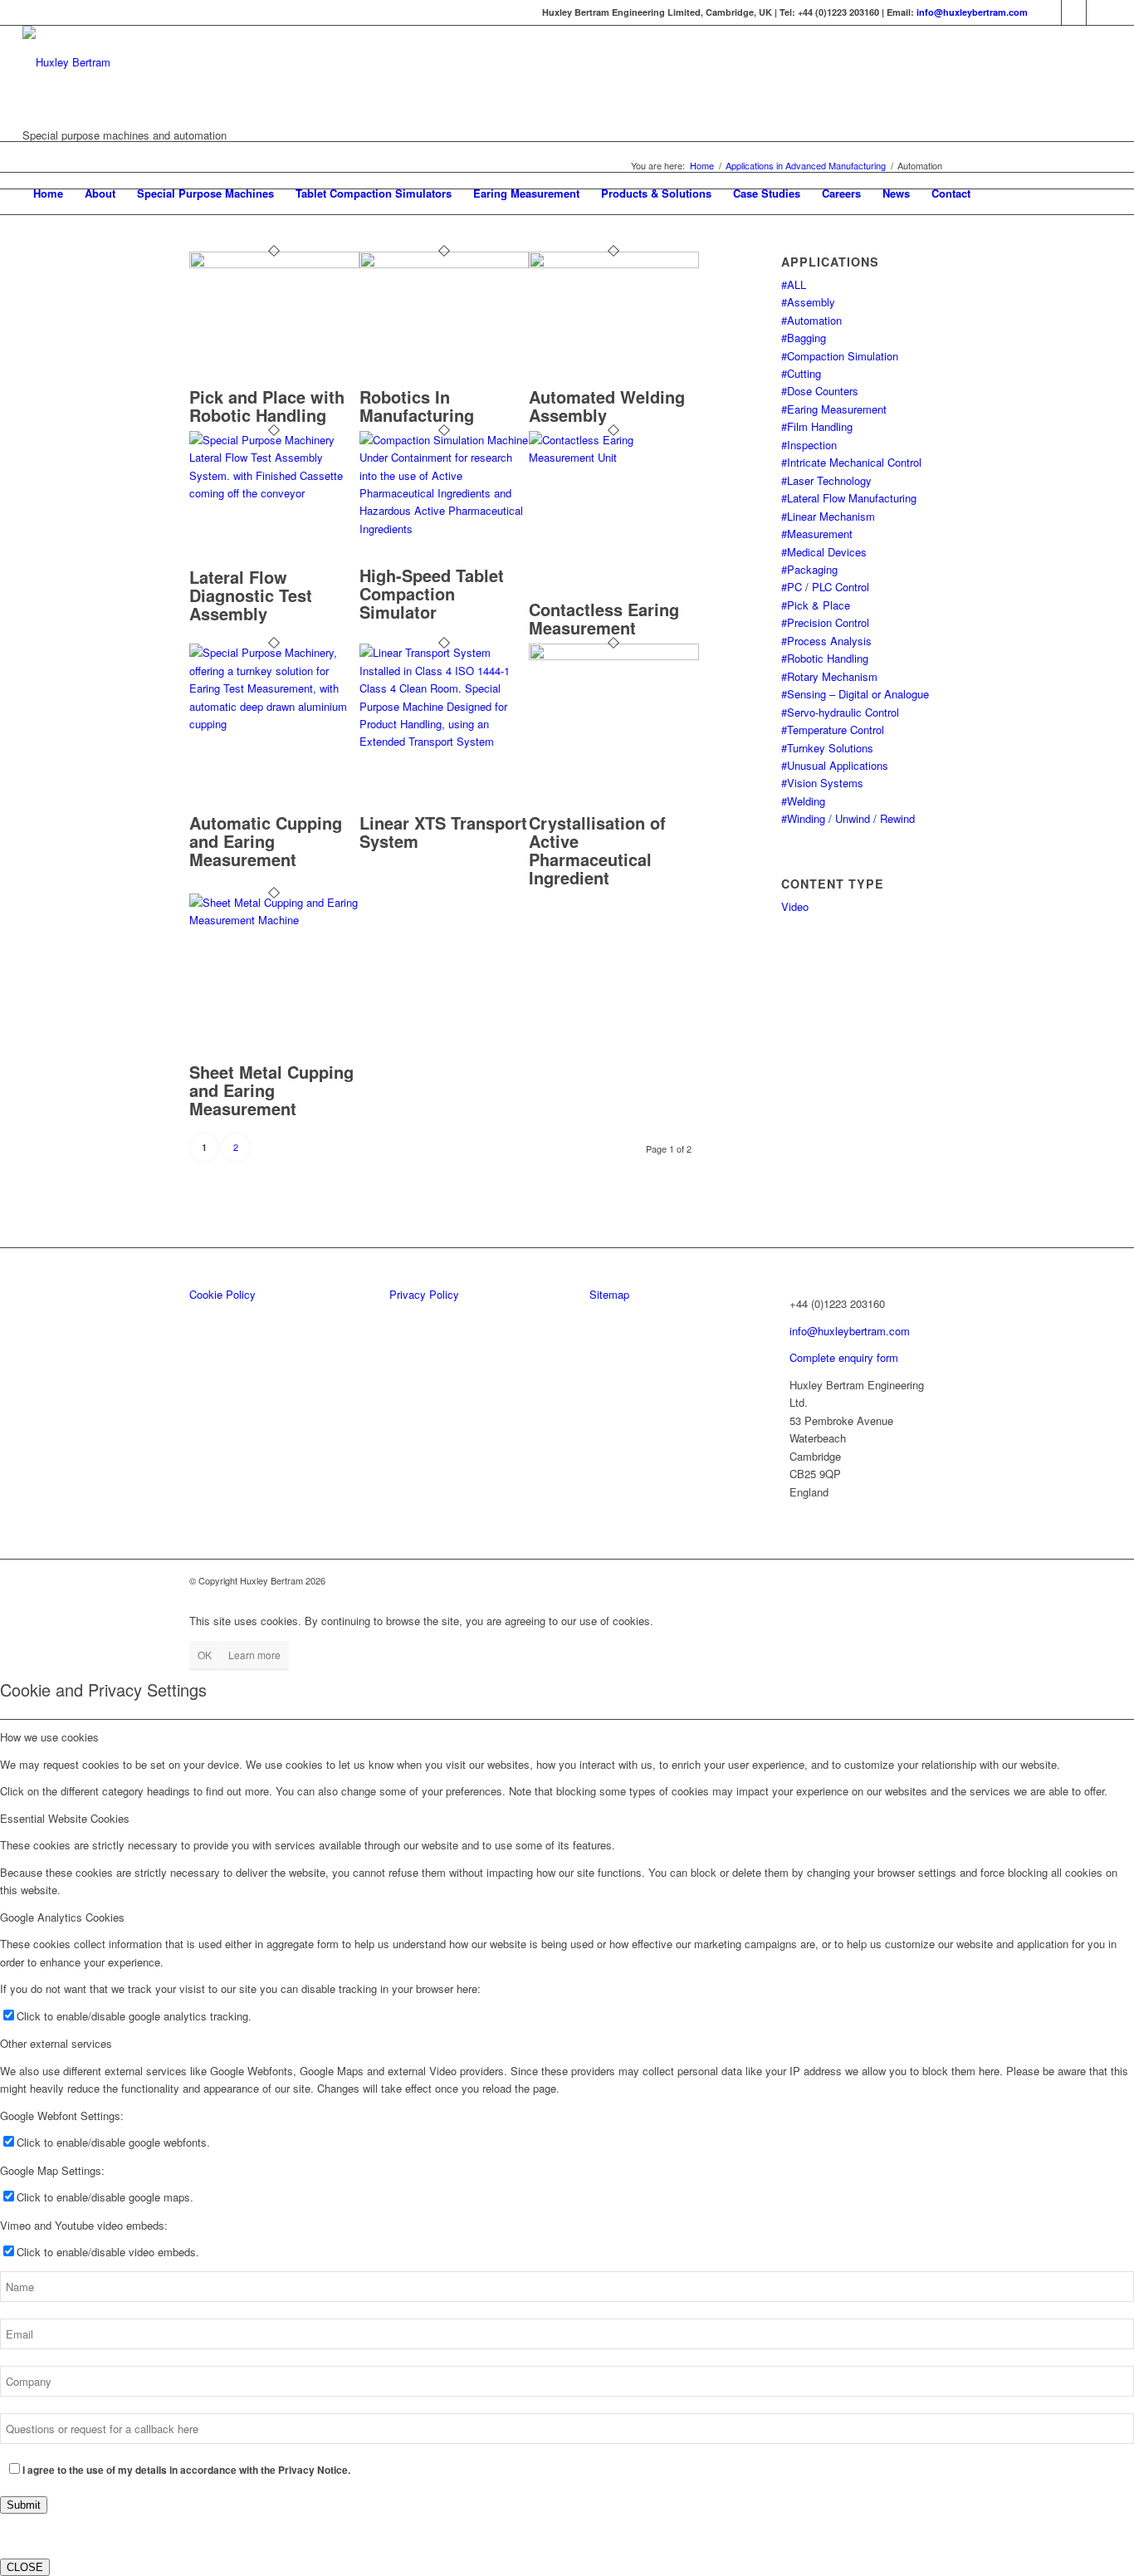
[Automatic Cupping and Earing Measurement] (274, 724)
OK (205, 1655)
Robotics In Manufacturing (417, 406)
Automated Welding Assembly (607, 406)
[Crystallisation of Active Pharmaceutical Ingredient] (614, 656)
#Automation (811, 320)
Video (795, 906)
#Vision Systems (822, 783)
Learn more (254, 1655)
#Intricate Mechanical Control (851, 462)
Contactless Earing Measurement (604, 618)
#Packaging (809, 569)
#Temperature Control (833, 730)
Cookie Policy (222, 1294)
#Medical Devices (824, 552)
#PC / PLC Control (825, 587)
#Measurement (817, 534)
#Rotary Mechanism (829, 676)
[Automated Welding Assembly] (614, 264)
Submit (24, 2505)
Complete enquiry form (844, 1357)
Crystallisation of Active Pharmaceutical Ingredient (597, 850)
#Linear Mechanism (828, 516)
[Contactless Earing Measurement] (614, 457)
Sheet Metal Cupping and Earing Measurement (271, 1090)
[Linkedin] (1049, 12)
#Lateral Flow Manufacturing (849, 498)
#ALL (794, 284)
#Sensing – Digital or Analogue (855, 694)
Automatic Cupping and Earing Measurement (266, 841)
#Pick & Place (816, 605)
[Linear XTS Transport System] (445, 741)
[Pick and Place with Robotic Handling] (274, 264)
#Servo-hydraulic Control (840, 712)
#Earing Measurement (834, 409)
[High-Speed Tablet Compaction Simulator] (445, 529)
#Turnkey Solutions (827, 748)
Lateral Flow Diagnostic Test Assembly (251, 595)
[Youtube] (1099, 12)
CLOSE (25, 2567)
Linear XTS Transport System (443, 832)
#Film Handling (817, 426)
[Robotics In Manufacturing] (445, 264)
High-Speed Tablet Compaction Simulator (432, 593)
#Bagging (804, 338)
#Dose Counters (820, 391)
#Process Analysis (826, 641)
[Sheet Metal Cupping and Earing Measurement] (274, 920)
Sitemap (609, 1294)
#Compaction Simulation (840, 356)
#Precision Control (825, 622)
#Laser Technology (826, 480)
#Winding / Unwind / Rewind (848, 818)
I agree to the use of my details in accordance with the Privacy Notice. (186, 2470)
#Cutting (801, 373)
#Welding (803, 801)
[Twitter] (1074, 12)
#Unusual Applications (835, 765)
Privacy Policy (424, 1294)
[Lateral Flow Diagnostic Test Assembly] (274, 493)
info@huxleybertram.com (972, 12)
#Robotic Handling (825, 658)
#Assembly (808, 302)
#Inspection (809, 445)
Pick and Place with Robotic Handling (267, 406)
